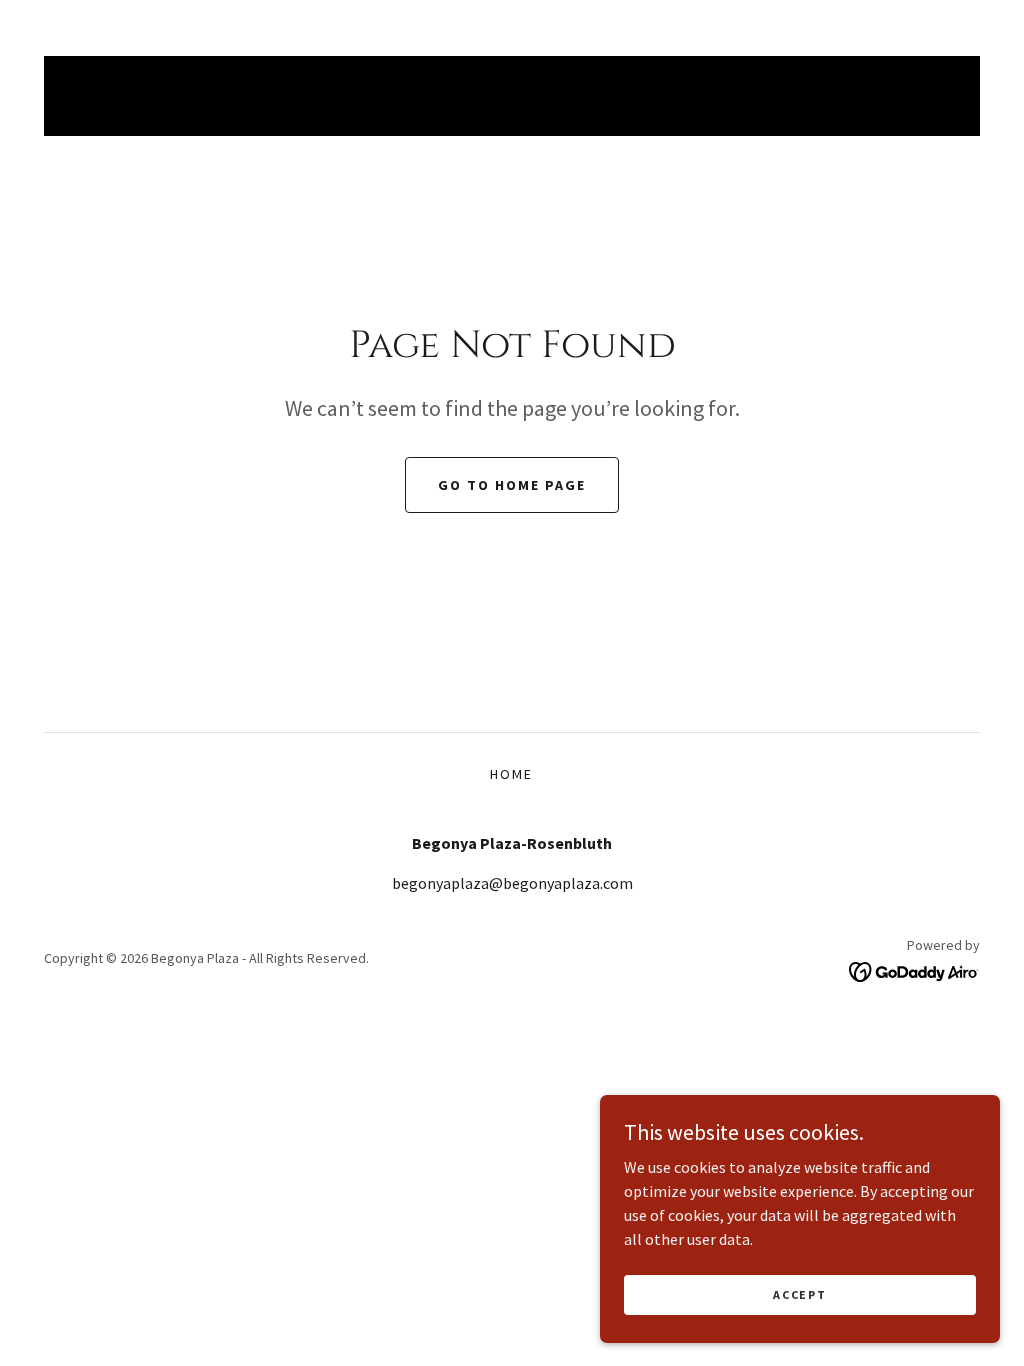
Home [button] (511, 774)
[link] (914, 970)
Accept (799, 1294)
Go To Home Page (512, 485)
